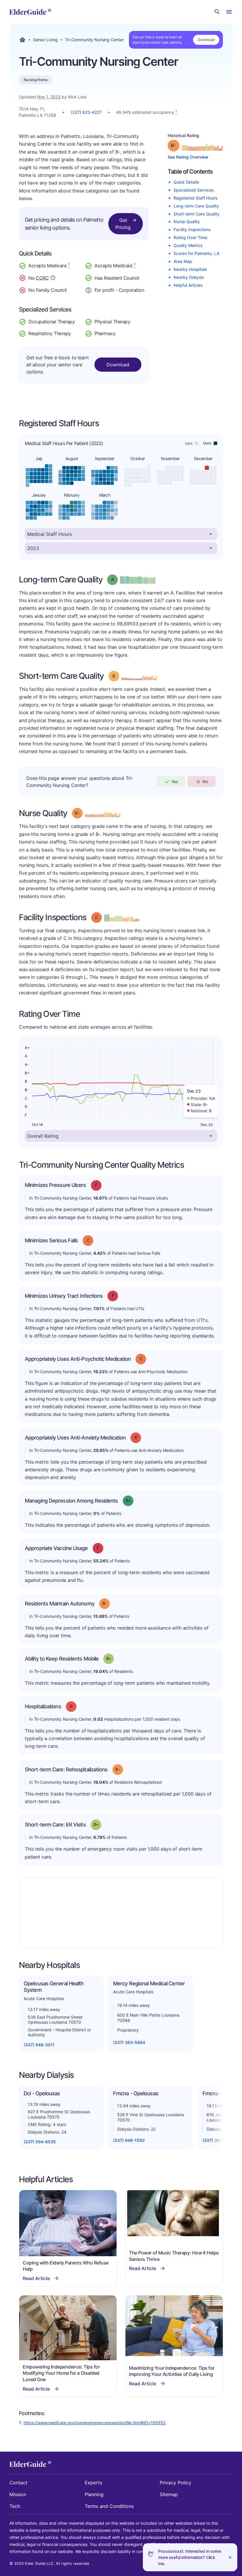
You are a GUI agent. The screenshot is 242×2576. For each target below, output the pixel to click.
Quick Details (186, 182)
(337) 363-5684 (129, 2042)
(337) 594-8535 (40, 2142)
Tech (15, 2506)
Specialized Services (194, 190)
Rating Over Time (190, 237)
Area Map (183, 261)
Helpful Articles (188, 285)
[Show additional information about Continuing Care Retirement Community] (53, 279)
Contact (18, 2483)
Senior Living (45, 40)
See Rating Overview (188, 157)
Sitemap (169, 2494)
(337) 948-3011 (39, 2045)
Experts (93, 2483)
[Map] (121, 1913)
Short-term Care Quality (197, 214)
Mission (18, 2494)
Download (206, 40)
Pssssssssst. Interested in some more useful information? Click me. (190, 2557)
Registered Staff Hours (196, 198)
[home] (30, 12)
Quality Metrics (188, 245)
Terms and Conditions (109, 2506)
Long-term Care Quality (196, 206)
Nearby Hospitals (190, 269)
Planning (94, 2494)
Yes (175, 781)
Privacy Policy (175, 2483)
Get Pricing (123, 224)
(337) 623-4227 (86, 112)
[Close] (230, 2557)
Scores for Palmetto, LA (196, 253)
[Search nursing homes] (217, 12)
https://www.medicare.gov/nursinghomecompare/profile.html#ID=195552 (95, 2423)
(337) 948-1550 (129, 2140)
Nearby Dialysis (189, 277)
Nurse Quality (187, 221)
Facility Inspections (192, 229)
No (205, 781)
